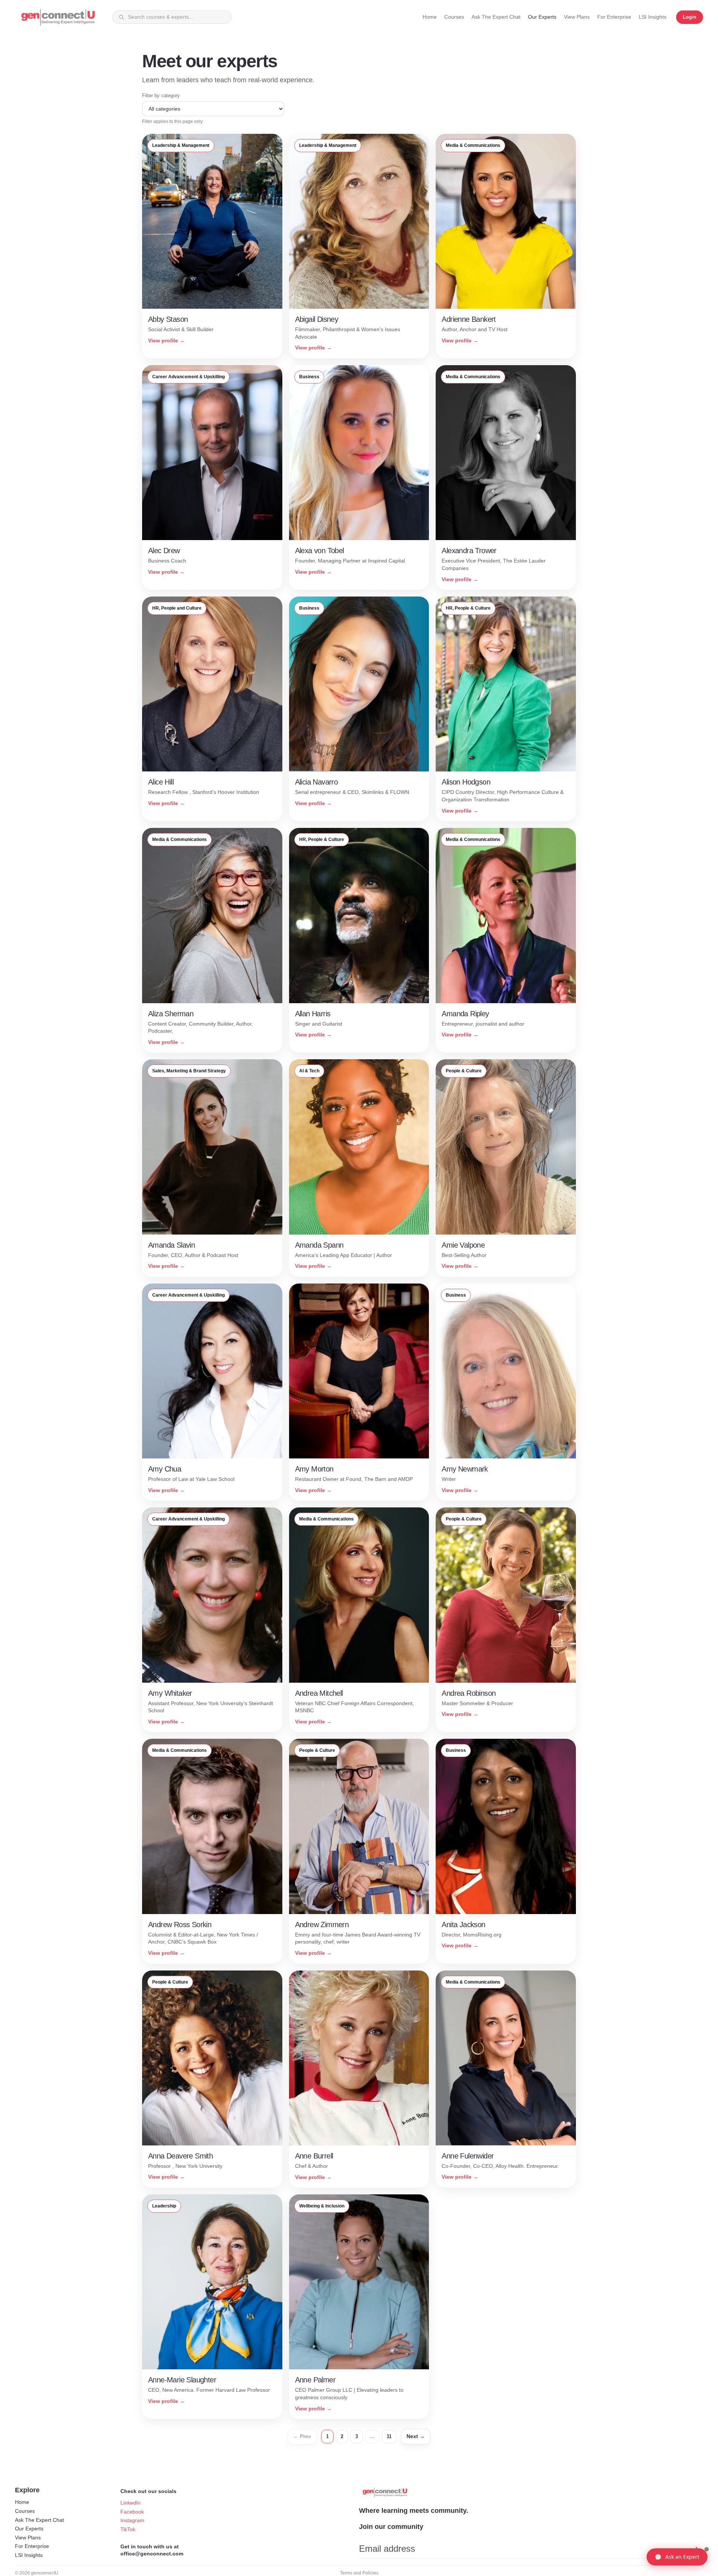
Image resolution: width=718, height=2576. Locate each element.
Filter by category (161, 95)
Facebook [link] (132, 2512)
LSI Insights (29, 2555)
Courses (25, 2511)
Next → (416, 2436)
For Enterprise (32, 2546)
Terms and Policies (359, 2573)
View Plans (28, 2538)
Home (22, 2502)
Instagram (132, 2520)
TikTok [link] (128, 2529)
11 (389, 2436)
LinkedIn (131, 2503)
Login (690, 17)
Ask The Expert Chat (39, 2520)
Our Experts (29, 2529)
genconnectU (45, 2573)
